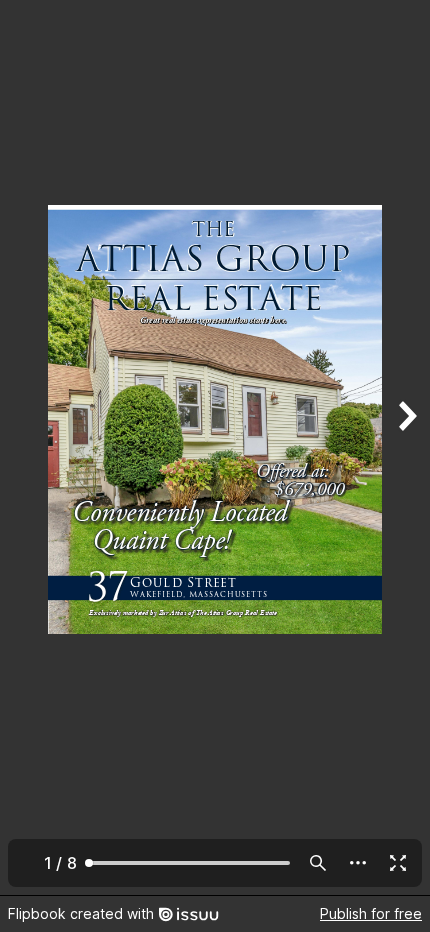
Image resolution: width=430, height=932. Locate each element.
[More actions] (358, 863)
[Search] (318, 863)
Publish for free (371, 913)
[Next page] (406, 447)
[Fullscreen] (398, 863)
